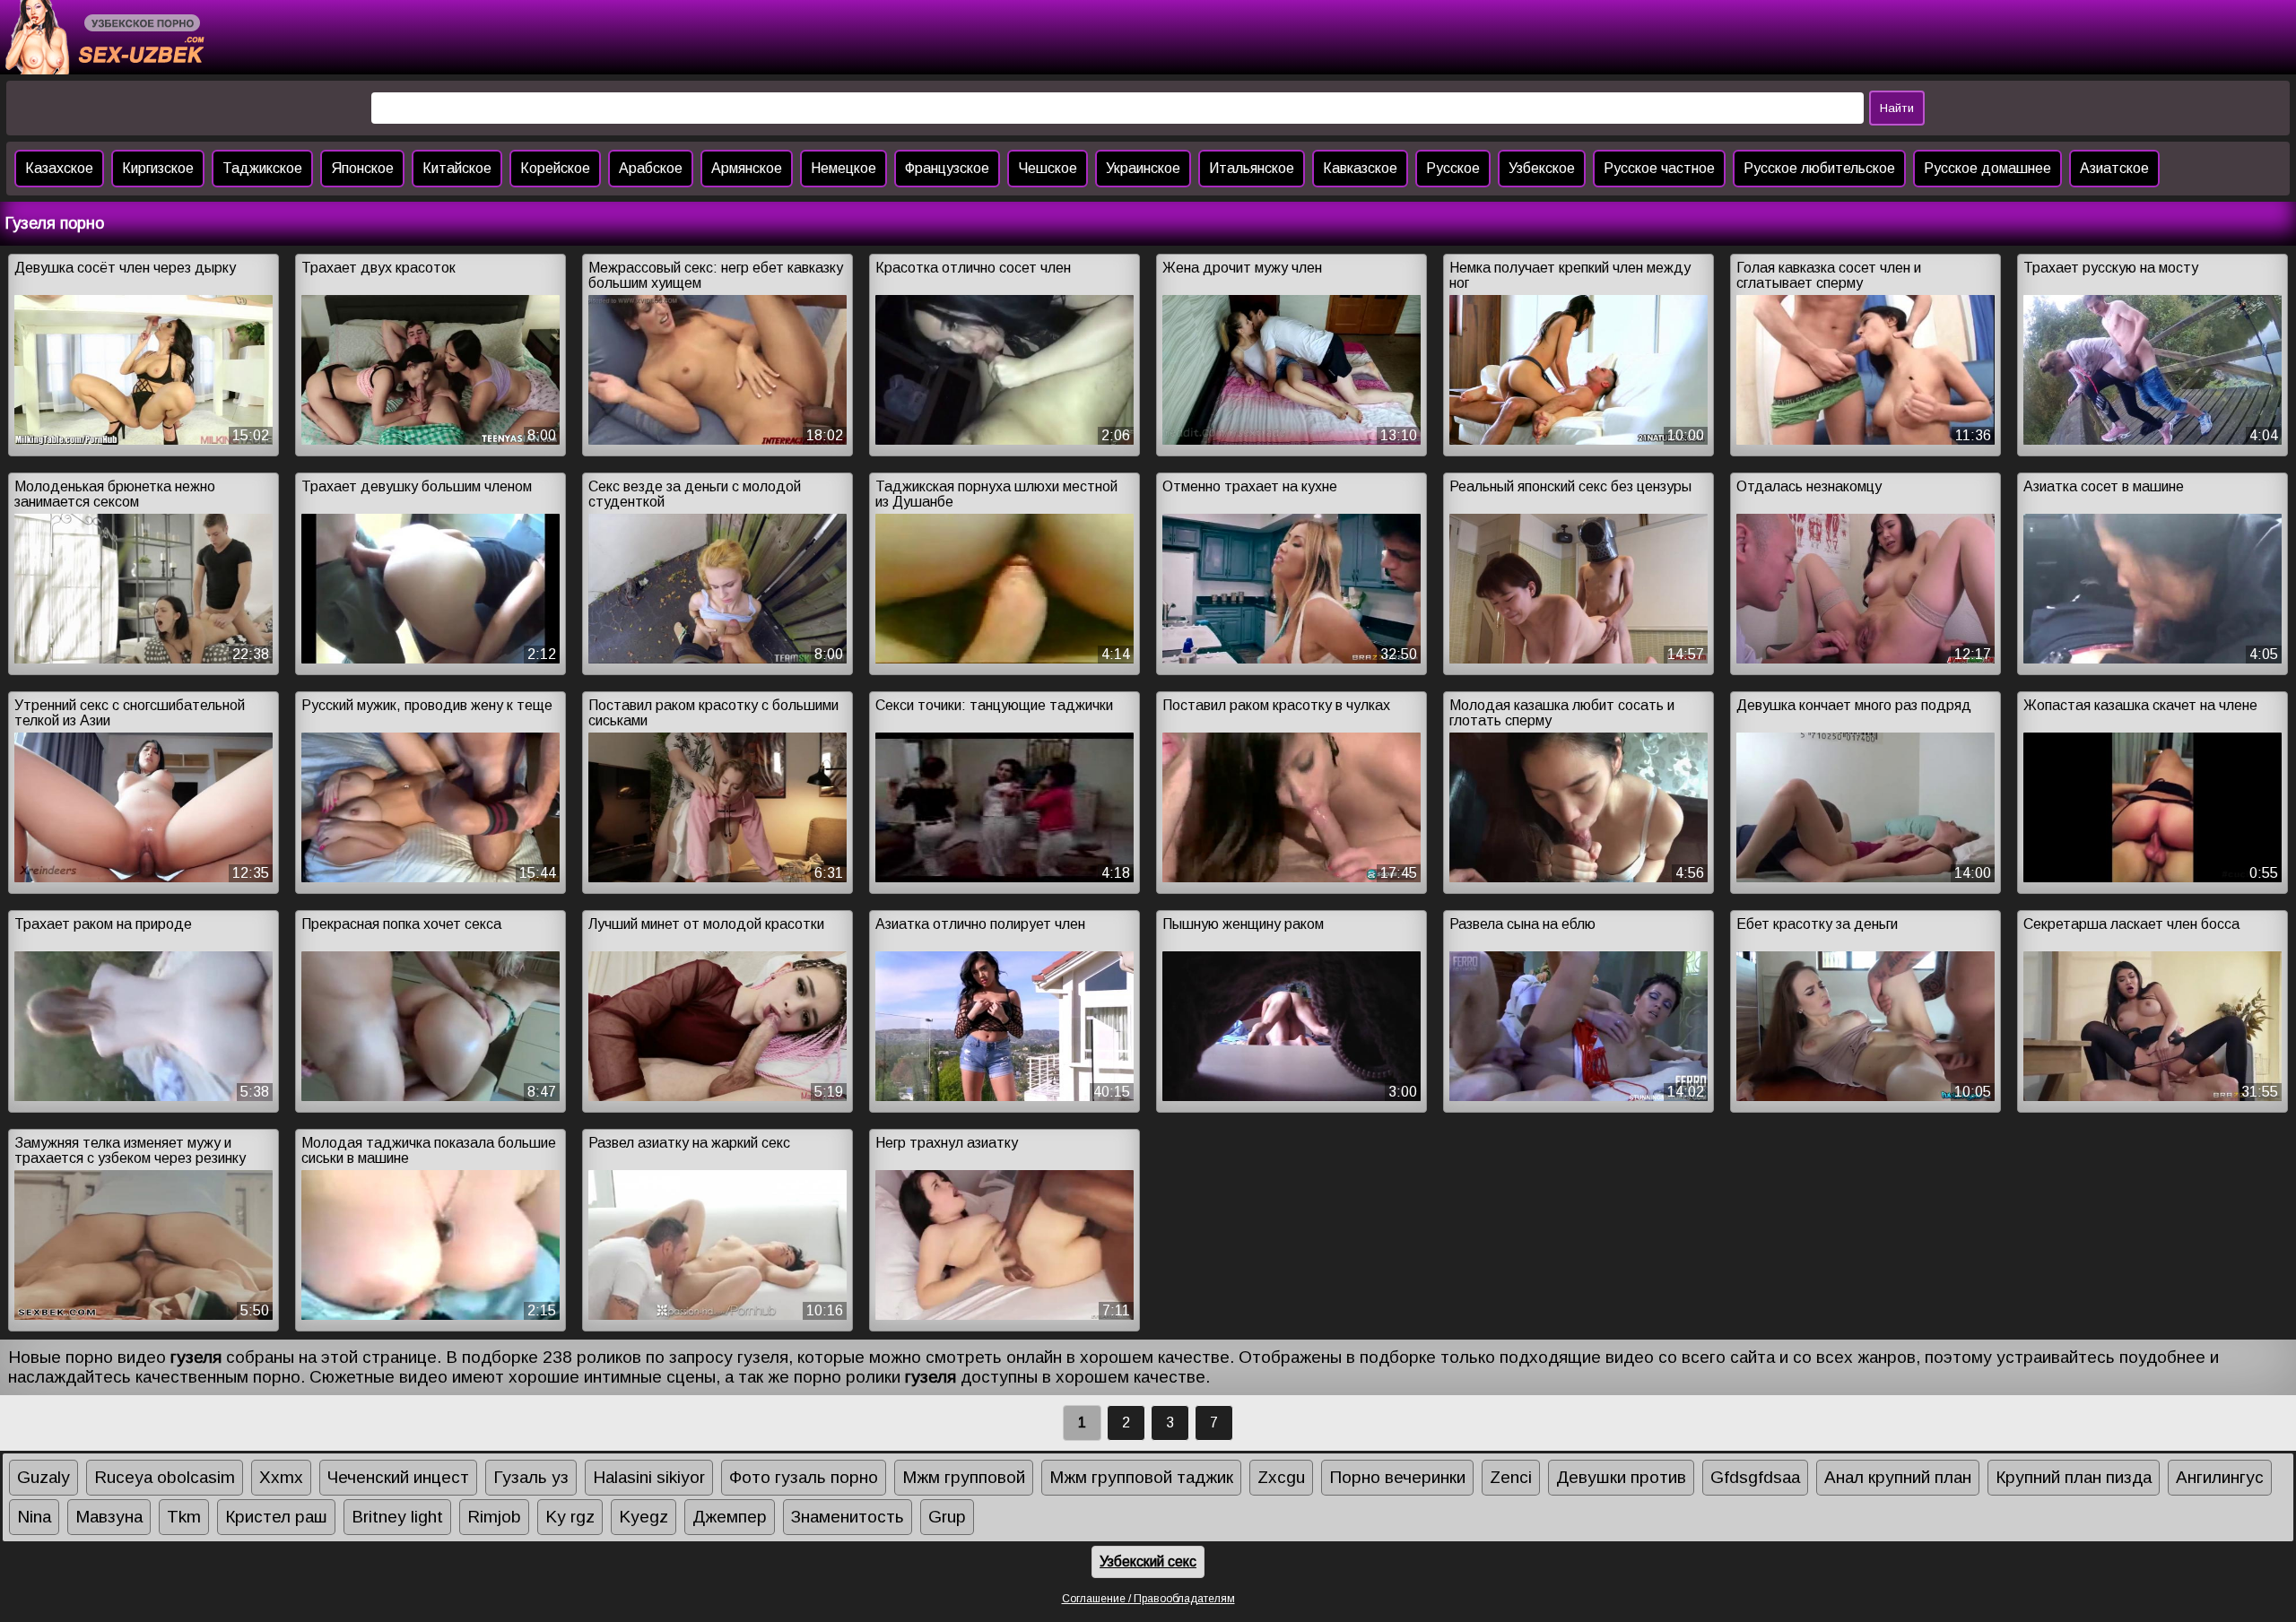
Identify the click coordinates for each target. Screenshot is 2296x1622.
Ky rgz (570, 1517)
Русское (1453, 168)
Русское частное (1659, 168)
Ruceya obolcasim (165, 1477)
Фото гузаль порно (804, 1477)
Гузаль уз (531, 1477)
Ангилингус (2220, 1477)
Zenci (1511, 1477)
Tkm (184, 1517)
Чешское (1048, 168)
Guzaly (43, 1477)
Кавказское (1360, 168)
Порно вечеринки (1397, 1477)
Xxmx (281, 1477)
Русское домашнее (1987, 168)
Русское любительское (1819, 168)
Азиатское (2114, 168)
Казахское (59, 168)
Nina (34, 1517)
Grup (947, 1517)
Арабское (651, 168)
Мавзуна (109, 1517)
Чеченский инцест (398, 1477)
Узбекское (1542, 168)
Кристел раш (276, 1517)
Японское (362, 168)
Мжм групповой (964, 1477)
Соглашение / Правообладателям (1148, 1599)
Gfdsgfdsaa (1755, 1477)
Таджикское (262, 168)
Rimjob (494, 1517)
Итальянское (1252, 168)
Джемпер (730, 1517)
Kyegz (644, 1517)
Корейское (555, 168)
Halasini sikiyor (649, 1477)
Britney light (397, 1517)
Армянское (747, 168)
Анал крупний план (1898, 1477)
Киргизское (158, 168)
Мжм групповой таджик (1141, 1477)
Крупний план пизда (2074, 1477)
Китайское (457, 168)
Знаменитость (848, 1517)
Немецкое (844, 168)
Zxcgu (1281, 1477)
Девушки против (1621, 1477)
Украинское (1143, 168)
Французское (947, 168)
